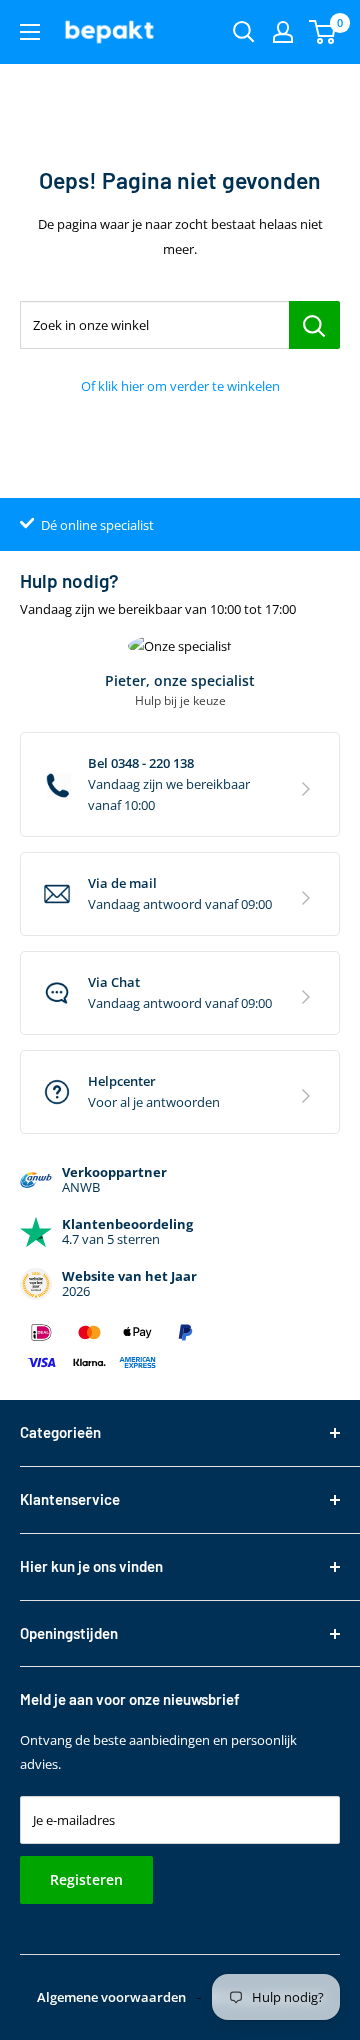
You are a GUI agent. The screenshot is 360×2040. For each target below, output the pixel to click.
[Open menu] (30, 32)
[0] (323, 32)
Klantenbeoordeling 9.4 (110, 525)
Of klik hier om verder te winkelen (180, 386)
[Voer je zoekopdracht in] (244, 32)
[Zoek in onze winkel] (314, 325)
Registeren (86, 1879)
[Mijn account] (283, 32)
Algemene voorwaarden (111, 1997)
